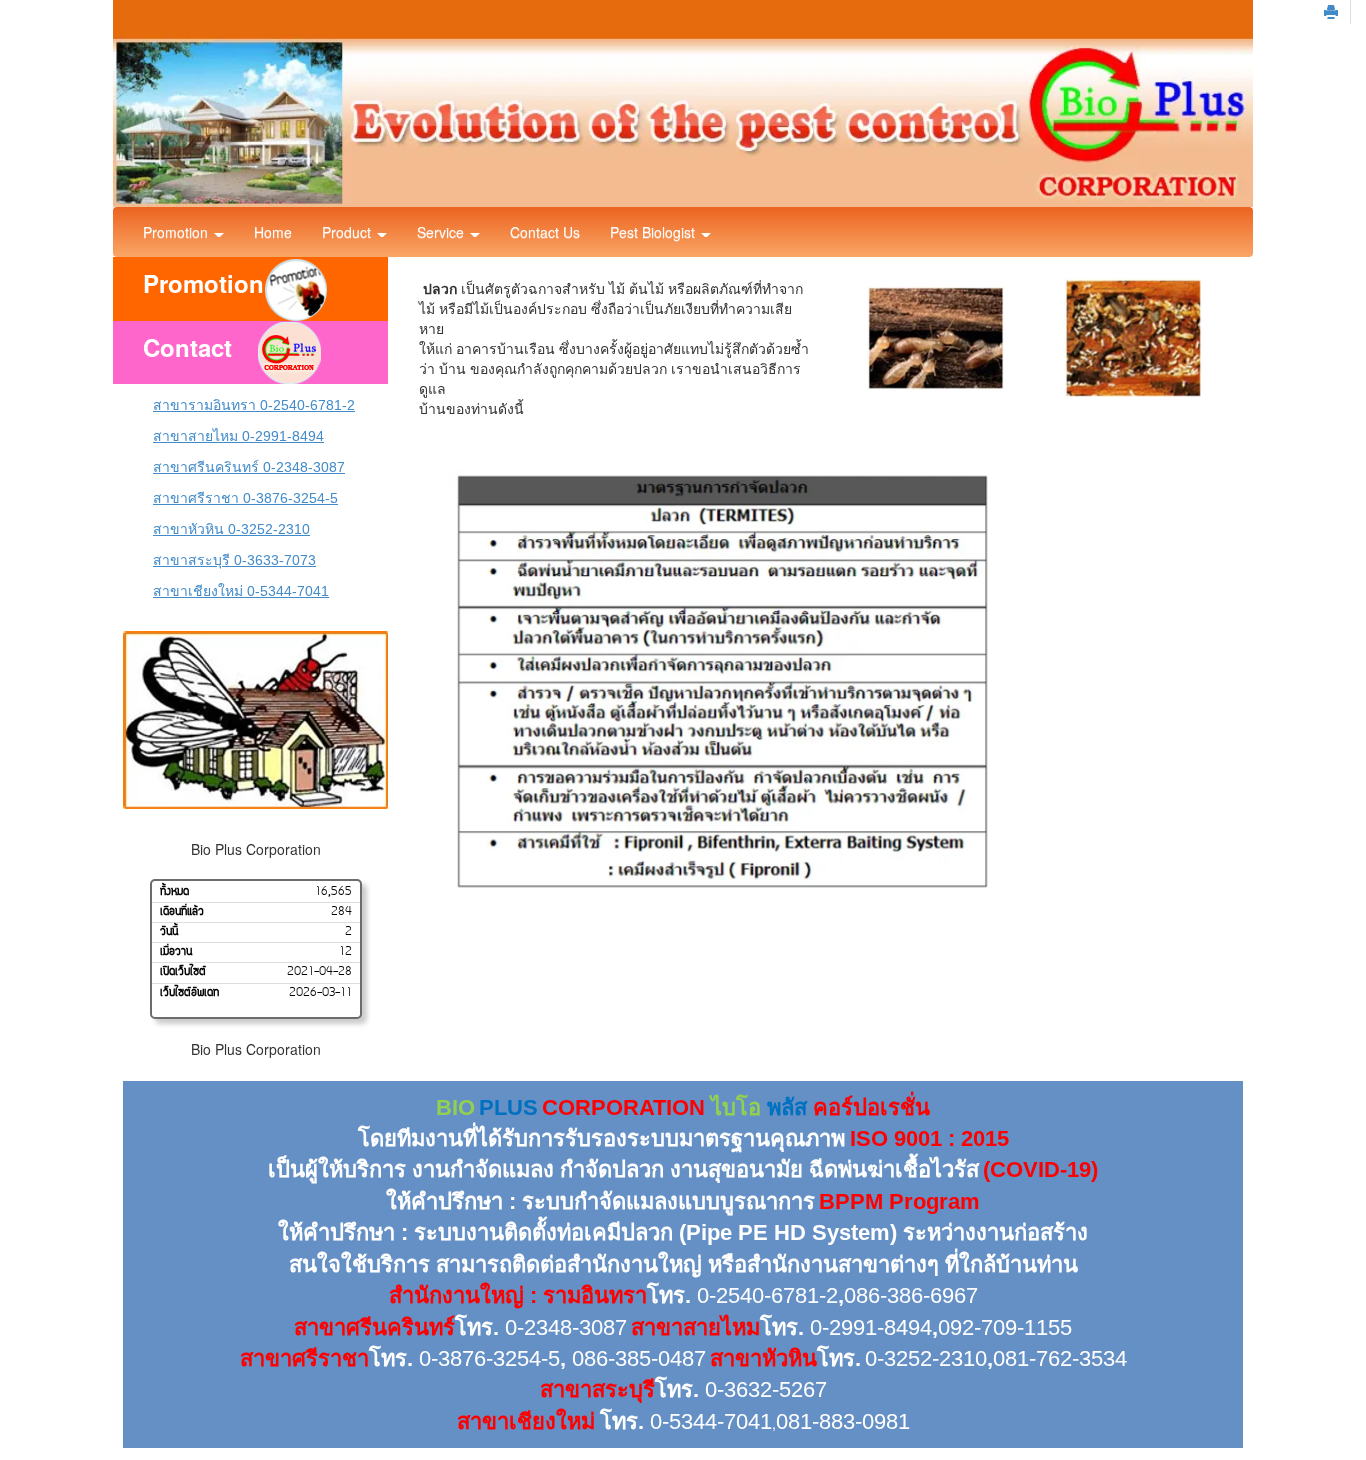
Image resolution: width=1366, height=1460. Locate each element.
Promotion (177, 232)
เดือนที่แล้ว (182, 913)
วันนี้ (169, 933)
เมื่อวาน (176, 953)
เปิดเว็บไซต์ (183, 973)
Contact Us (545, 232)
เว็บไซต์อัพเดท (189, 993)
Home (273, 232)
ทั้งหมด (174, 892)
